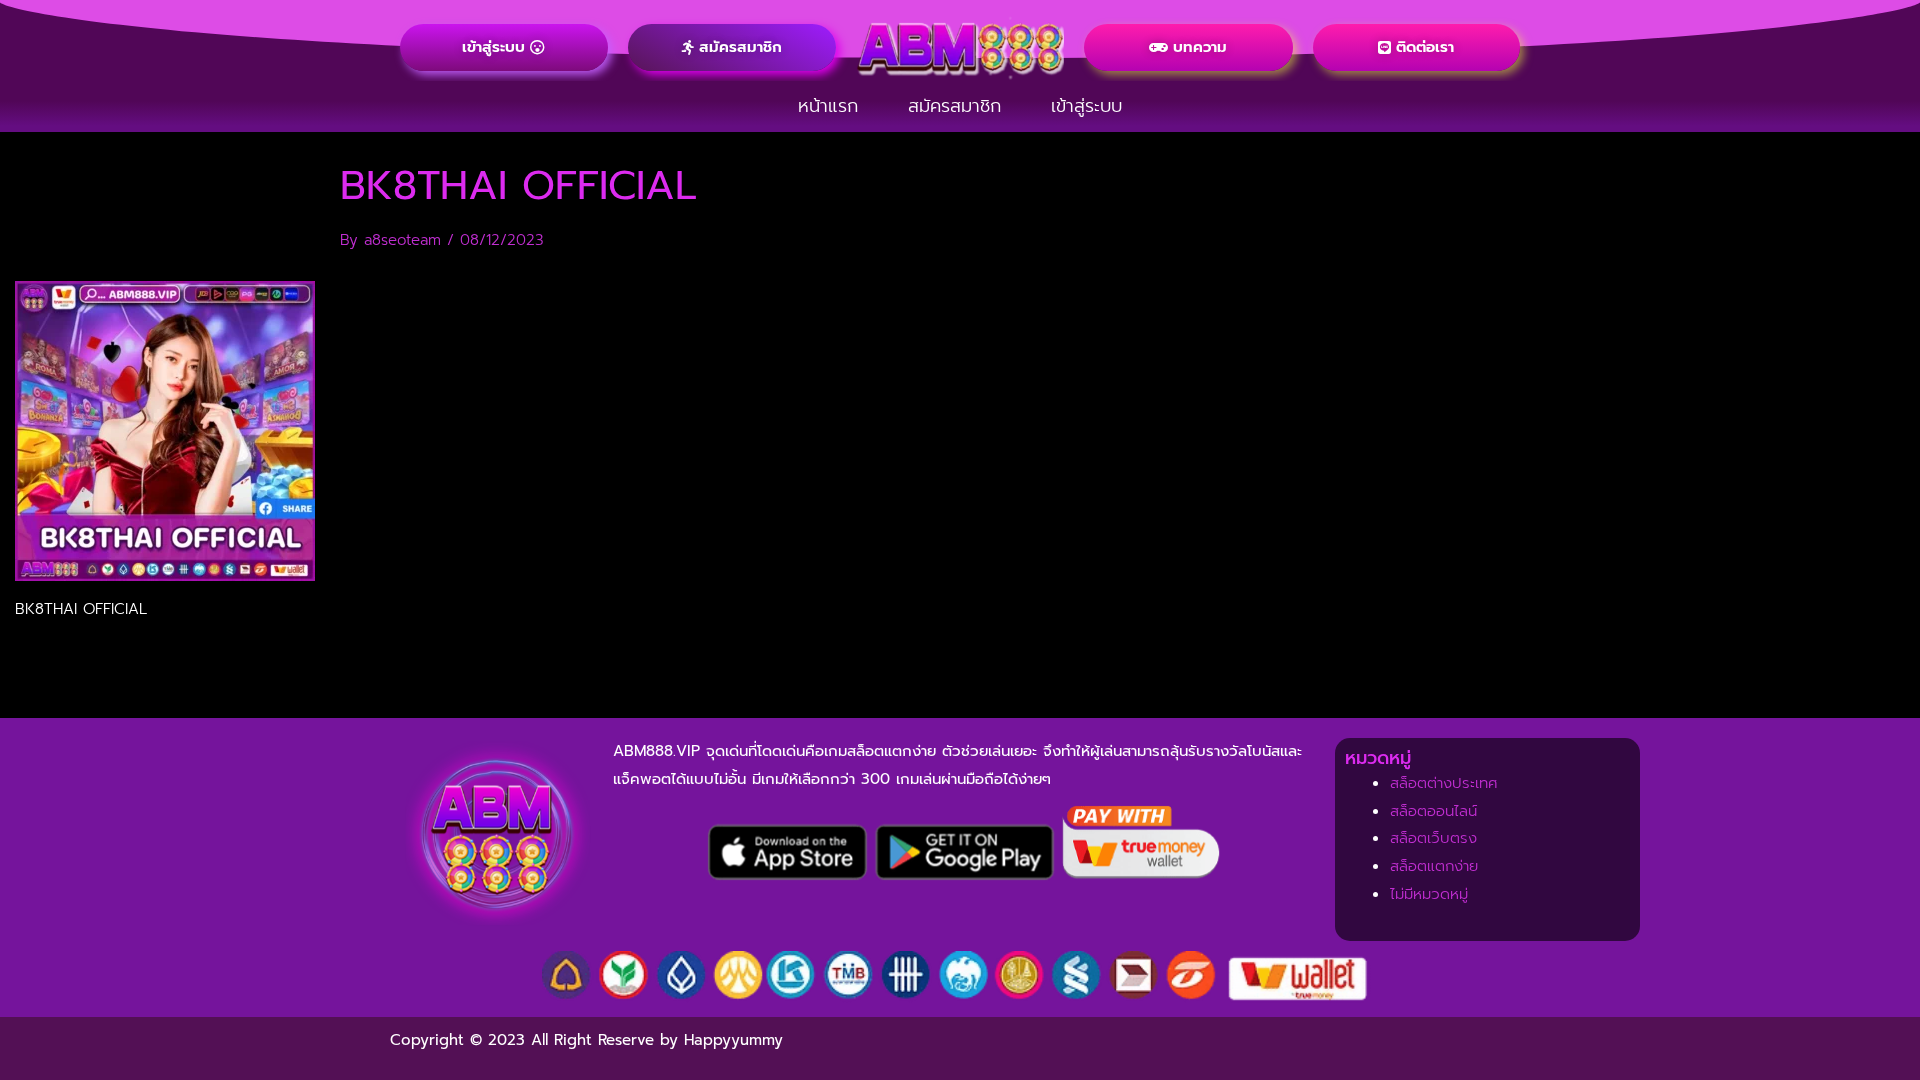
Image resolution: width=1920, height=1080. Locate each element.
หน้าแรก (828, 106)
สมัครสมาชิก (954, 106)
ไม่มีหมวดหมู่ (1429, 894)
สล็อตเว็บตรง (1433, 838)
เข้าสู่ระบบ (1086, 106)
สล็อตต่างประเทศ (1444, 783)
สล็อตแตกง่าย (1434, 866)
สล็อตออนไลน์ (1433, 811)
